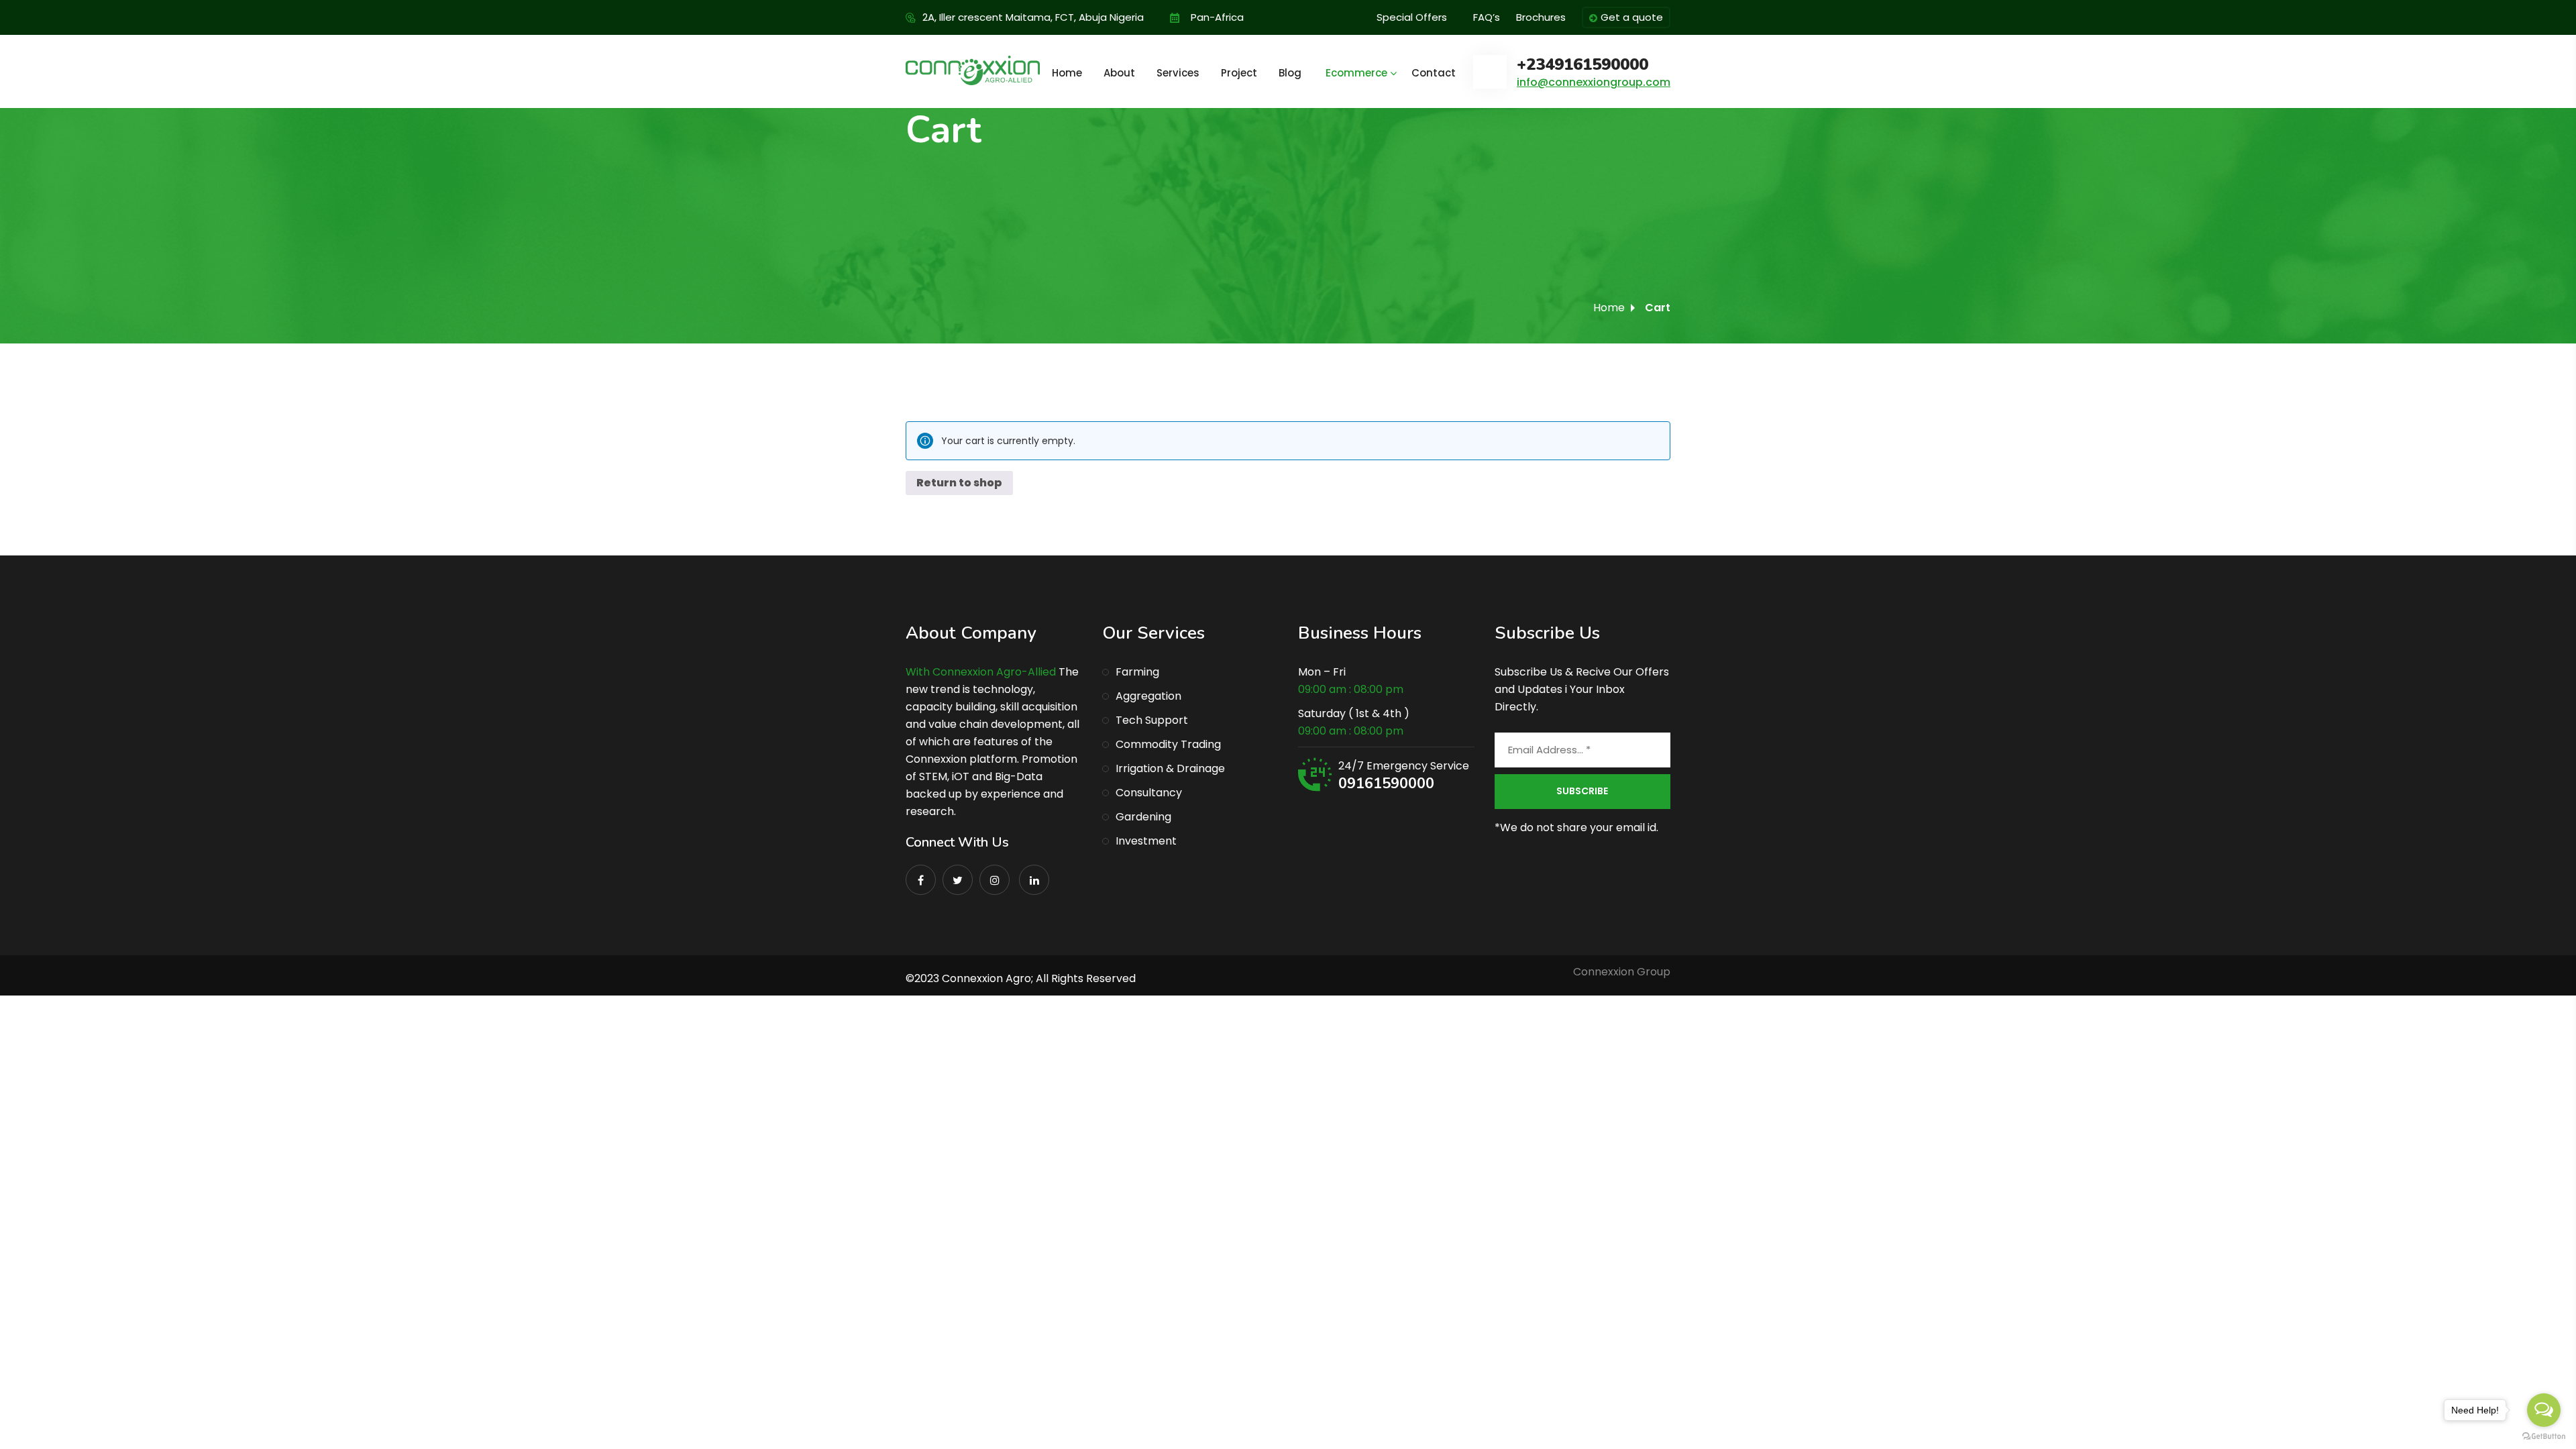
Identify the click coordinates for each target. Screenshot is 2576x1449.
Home (1067, 73)
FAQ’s (1487, 17)
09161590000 (1386, 784)
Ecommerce (1356, 73)
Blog (1290, 73)
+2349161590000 (1582, 65)
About (1119, 73)
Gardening (1143, 817)
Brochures (1541, 17)
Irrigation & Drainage (1170, 768)
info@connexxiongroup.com (1594, 82)
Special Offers (1412, 17)
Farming (1137, 672)
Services (1178, 73)
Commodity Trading (1168, 744)
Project (1239, 73)
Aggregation (1148, 696)
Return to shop (959, 483)
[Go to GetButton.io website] (2544, 1436)
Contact (1434, 73)
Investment (1146, 841)
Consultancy (1149, 793)
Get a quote (1632, 17)
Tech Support (1152, 720)
